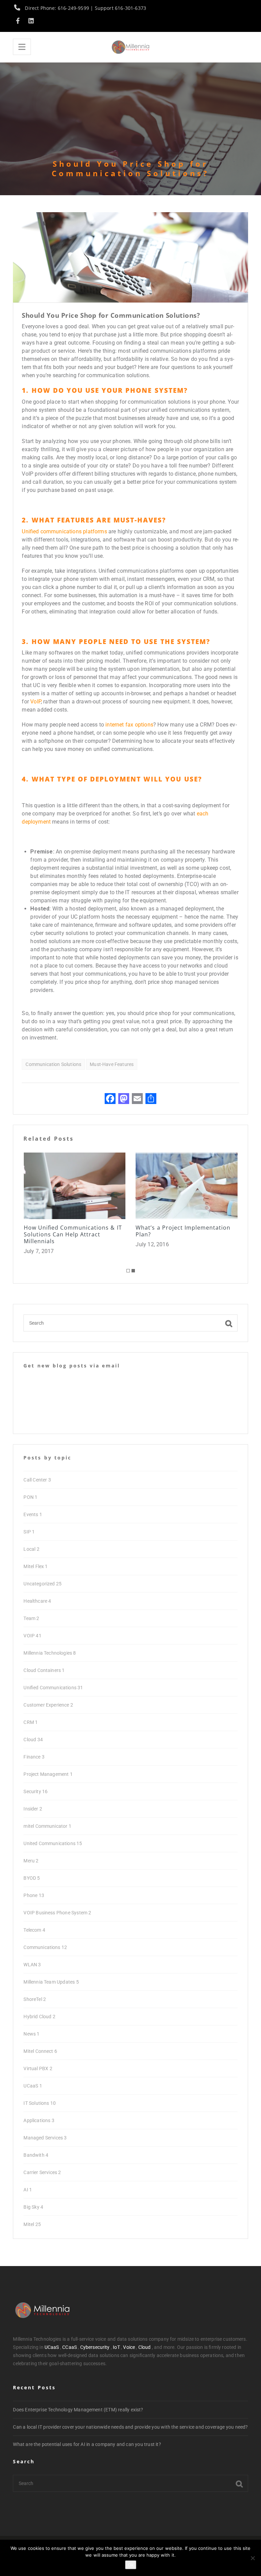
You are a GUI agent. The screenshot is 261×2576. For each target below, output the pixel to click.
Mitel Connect (40, 2051)
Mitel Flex (36, 1566)
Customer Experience (48, 1705)
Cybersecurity (95, 2347)
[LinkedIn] (31, 21)
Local (31, 1549)
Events (33, 1514)
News (31, 2034)
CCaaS (69, 2347)
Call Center (37, 1480)
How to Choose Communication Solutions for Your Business (181, 1231)
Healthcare (37, 1601)
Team (31, 1618)
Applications (39, 2120)
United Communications (53, 1843)
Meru (31, 1861)
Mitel (32, 2224)
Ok (131, 2565)
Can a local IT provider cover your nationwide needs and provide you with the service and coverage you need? (130, 2427)
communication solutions (53, 1064)
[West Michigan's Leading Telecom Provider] (130, 47)
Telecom (34, 1930)
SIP (29, 1532)
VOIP (32, 1636)
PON (30, 1497)
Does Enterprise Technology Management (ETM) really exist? (78, 2410)
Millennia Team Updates (51, 1982)
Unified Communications (53, 1688)
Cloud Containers (44, 1670)
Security (36, 1791)
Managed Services (45, 2138)
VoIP (36, 702)
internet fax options (129, 725)
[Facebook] (20, 21)
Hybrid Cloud (39, 2017)
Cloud (33, 1740)
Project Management (48, 1774)
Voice (129, 2347)
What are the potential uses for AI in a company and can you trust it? (87, 2444)
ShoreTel (35, 1999)
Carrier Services (42, 2172)
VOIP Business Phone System (57, 1913)
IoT (116, 2347)
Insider (33, 1809)
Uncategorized (42, 1584)
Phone (34, 1895)
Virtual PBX (38, 2068)
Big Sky (33, 2207)
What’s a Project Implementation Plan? (71, 1231)
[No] (253, 2558)
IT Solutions (40, 2103)
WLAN (32, 1965)
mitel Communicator (47, 1826)
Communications (45, 1947)
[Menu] (22, 47)
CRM (31, 1722)
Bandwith (36, 2155)
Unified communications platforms (64, 531)
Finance (34, 1757)
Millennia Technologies (50, 1653)
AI (28, 2190)
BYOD (32, 1878)
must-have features (112, 1064)
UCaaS (33, 2086)
